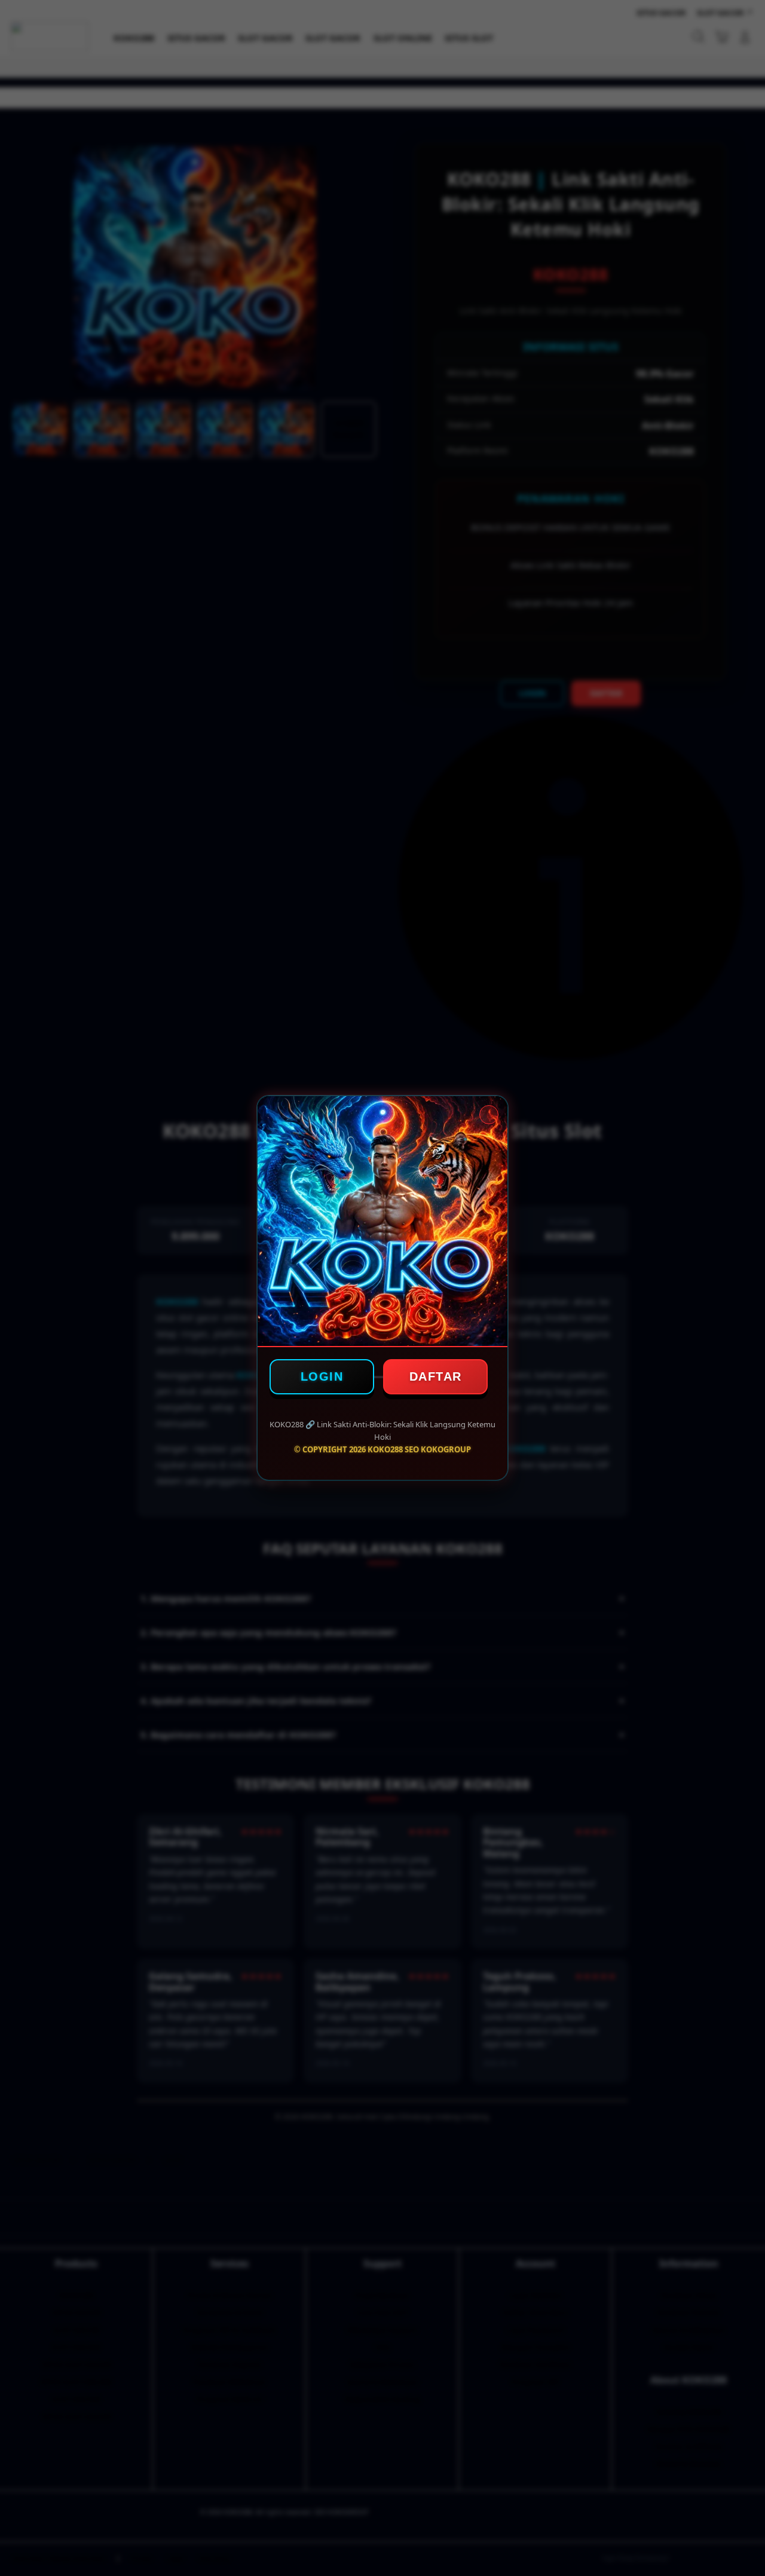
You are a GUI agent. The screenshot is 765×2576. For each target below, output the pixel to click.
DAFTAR (436, 1376)
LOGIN (322, 1376)
